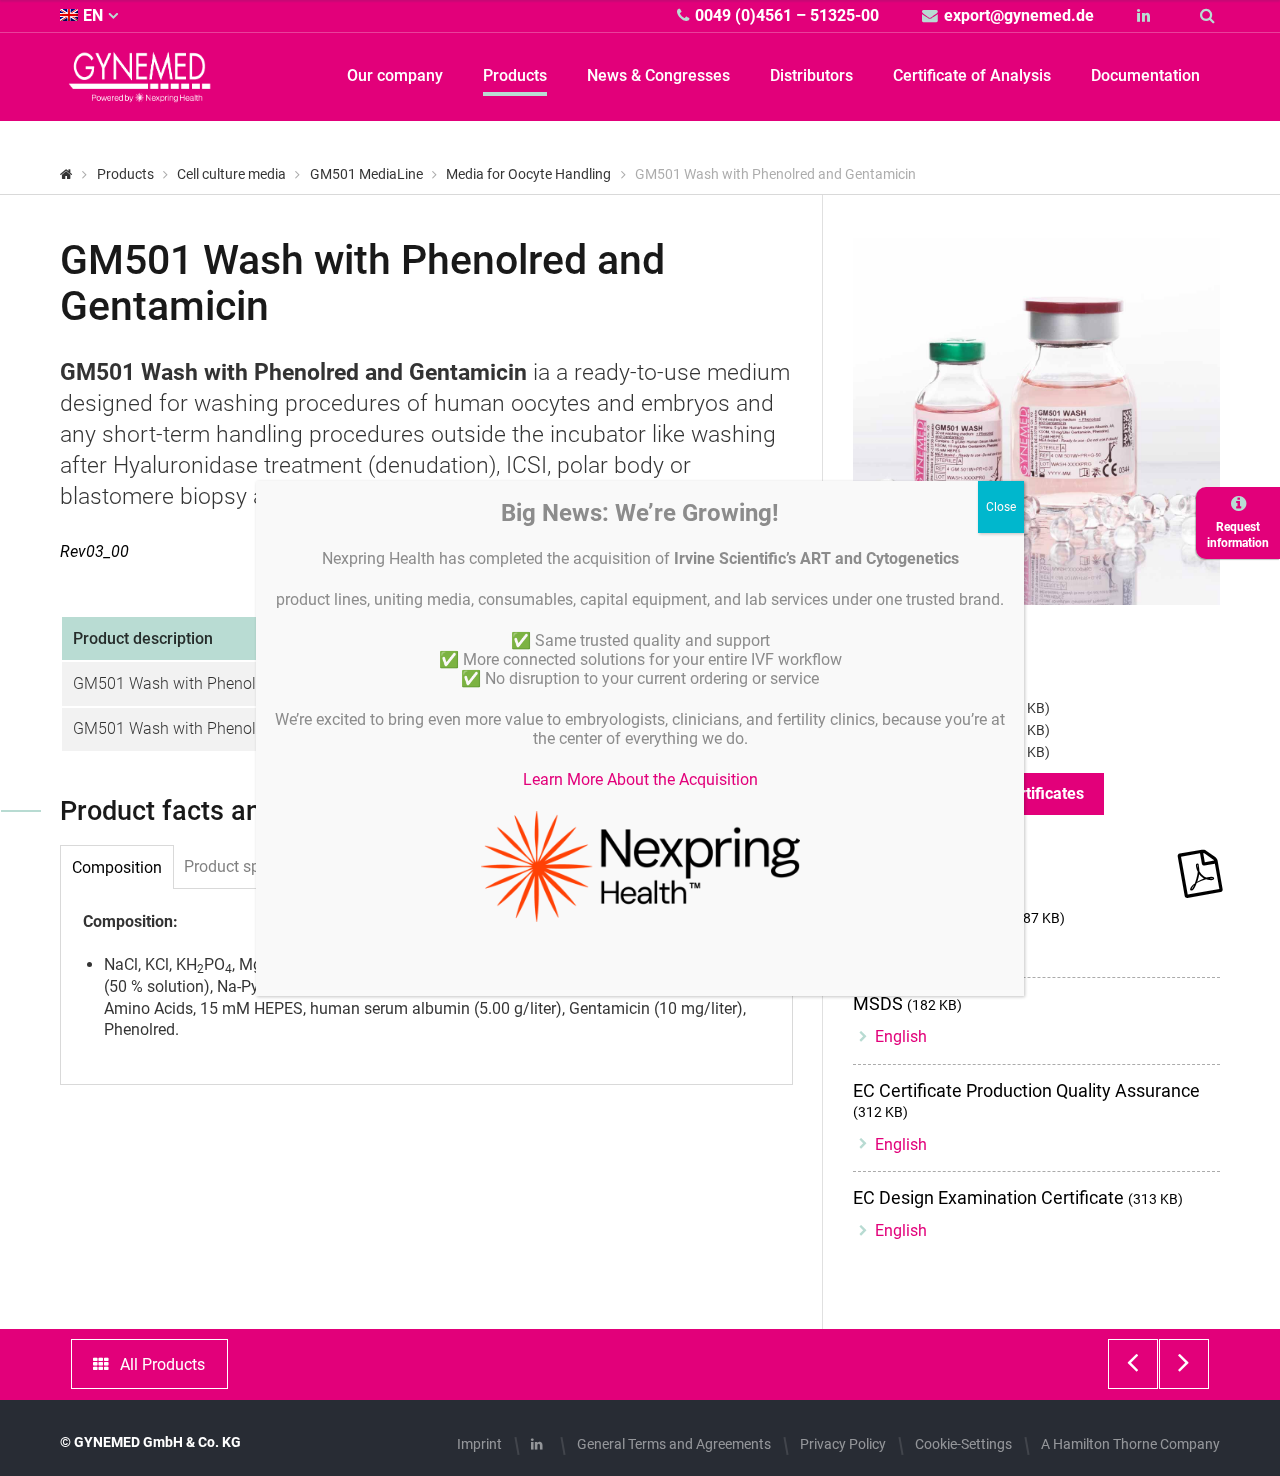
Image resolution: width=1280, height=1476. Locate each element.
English (901, 1036)
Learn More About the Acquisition (640, 779)
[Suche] (1210, 15)
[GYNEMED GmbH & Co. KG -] (140, 90)
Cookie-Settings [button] (963, 1444)
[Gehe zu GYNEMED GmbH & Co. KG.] (66, 174)
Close (1001, 507)
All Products (162, 1364)
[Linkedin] (1146, 15)
